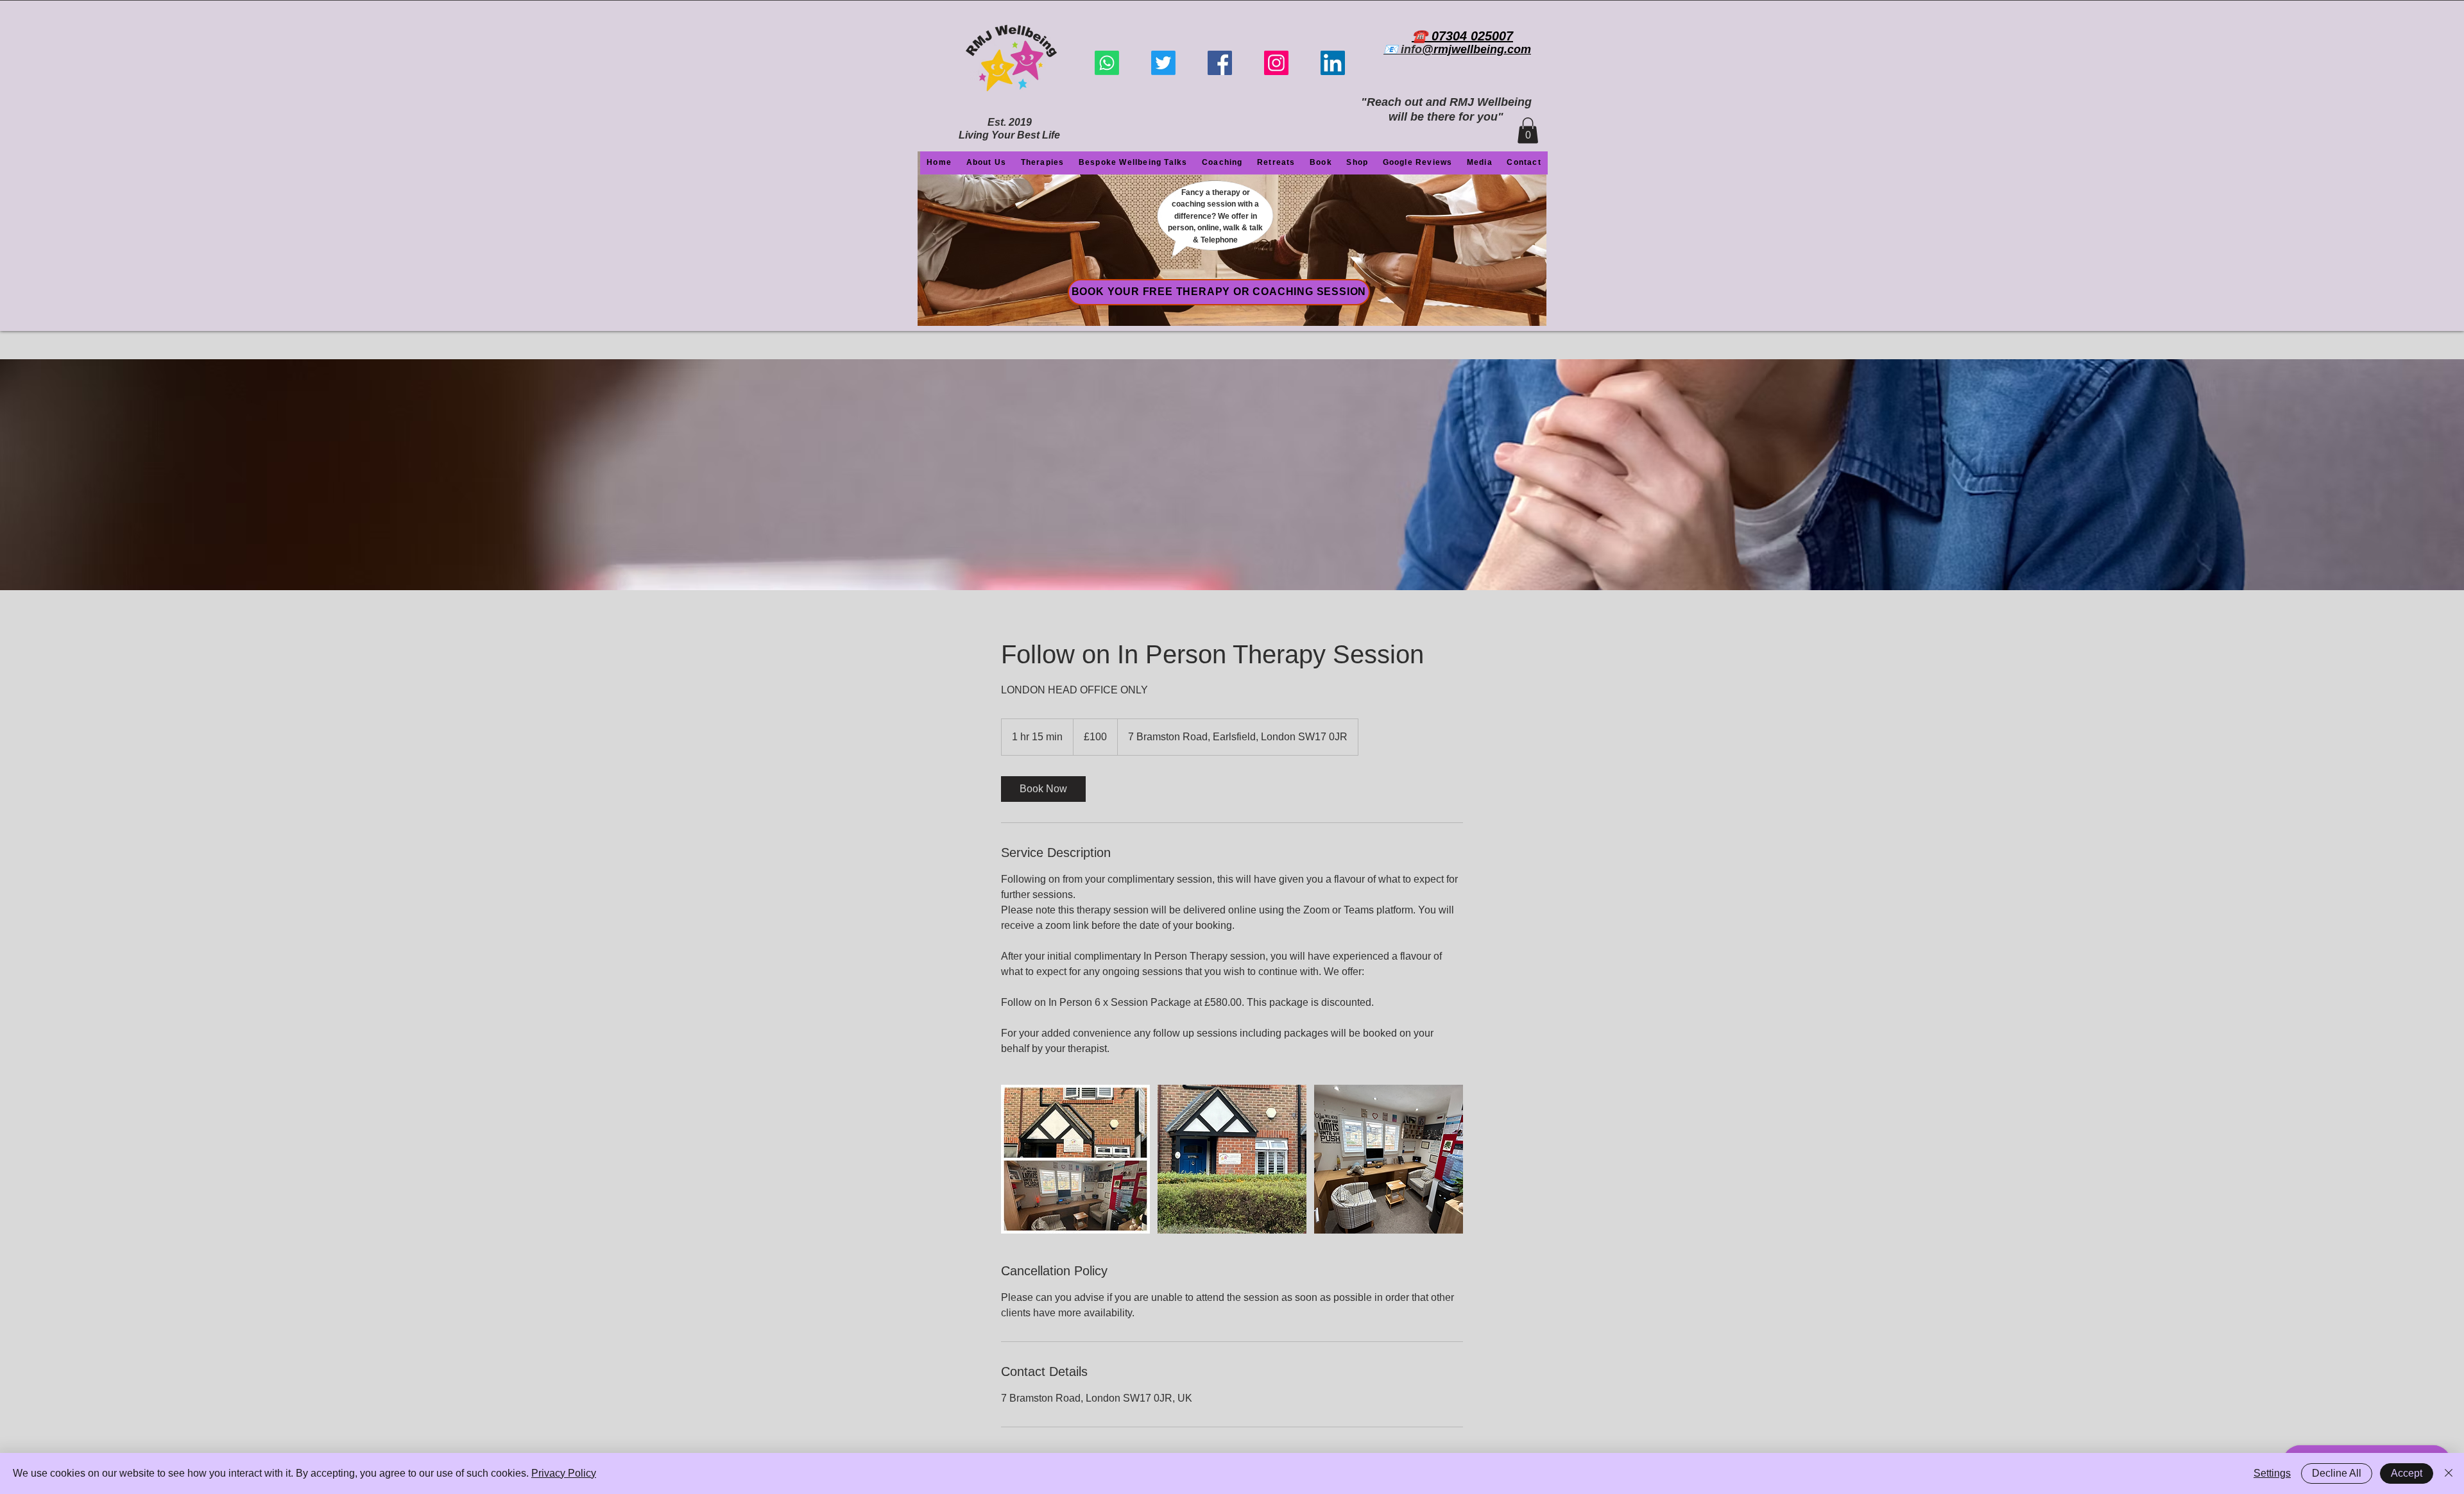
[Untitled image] (1075, 1159)
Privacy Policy (564, 1473)
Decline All (2337, 1473)
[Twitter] (1163, 63)
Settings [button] (2272, 1473)
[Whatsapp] (1107, 63)
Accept (2407, 1473)
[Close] (2449, 1473)
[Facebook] (1220, 63)
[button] (1528, 131)
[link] (1043, 789)
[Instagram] (1276, 63)
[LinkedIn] (1333, 63)
